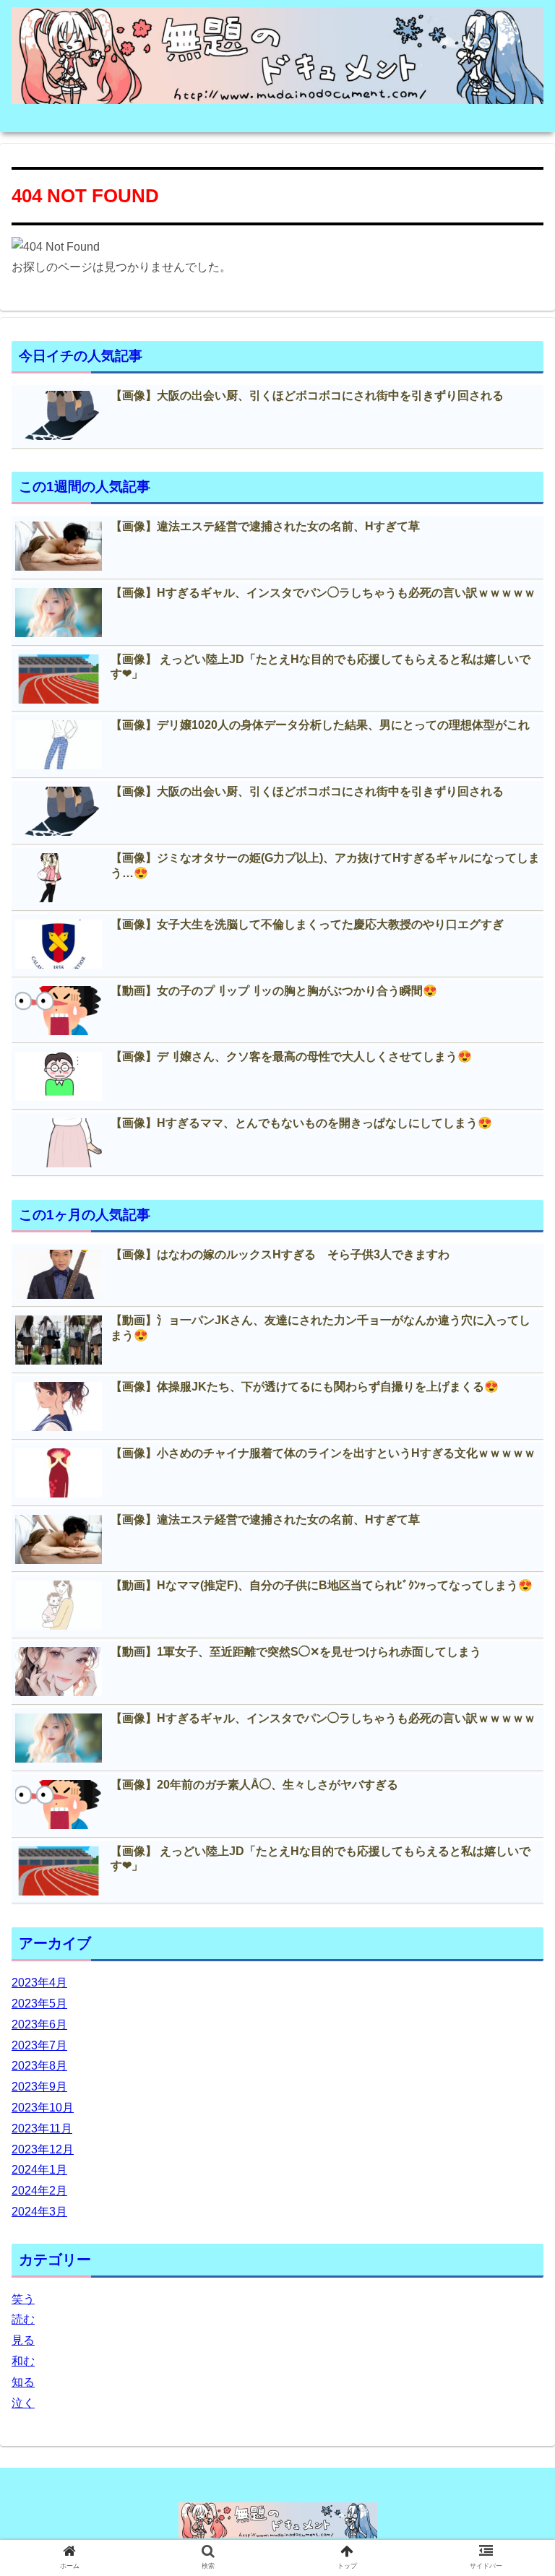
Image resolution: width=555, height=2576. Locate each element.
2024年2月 (39, 2191)
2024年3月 (39, 2212)
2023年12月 (43, 2149)
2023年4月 (39, 1983)
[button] (513, 1702)
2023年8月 (39, 2066)
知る (23, 2382)
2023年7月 (39, 2045)
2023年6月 (39, 2024)
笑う (23, 2299)
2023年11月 (42, 2128)
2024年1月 (39, 2170)
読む (23, 2319)
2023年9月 (39, 2087)
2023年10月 (43, 2108)
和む (23, 2361)
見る (23, 2340)
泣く (23, 2403)
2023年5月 (39, 2004)
